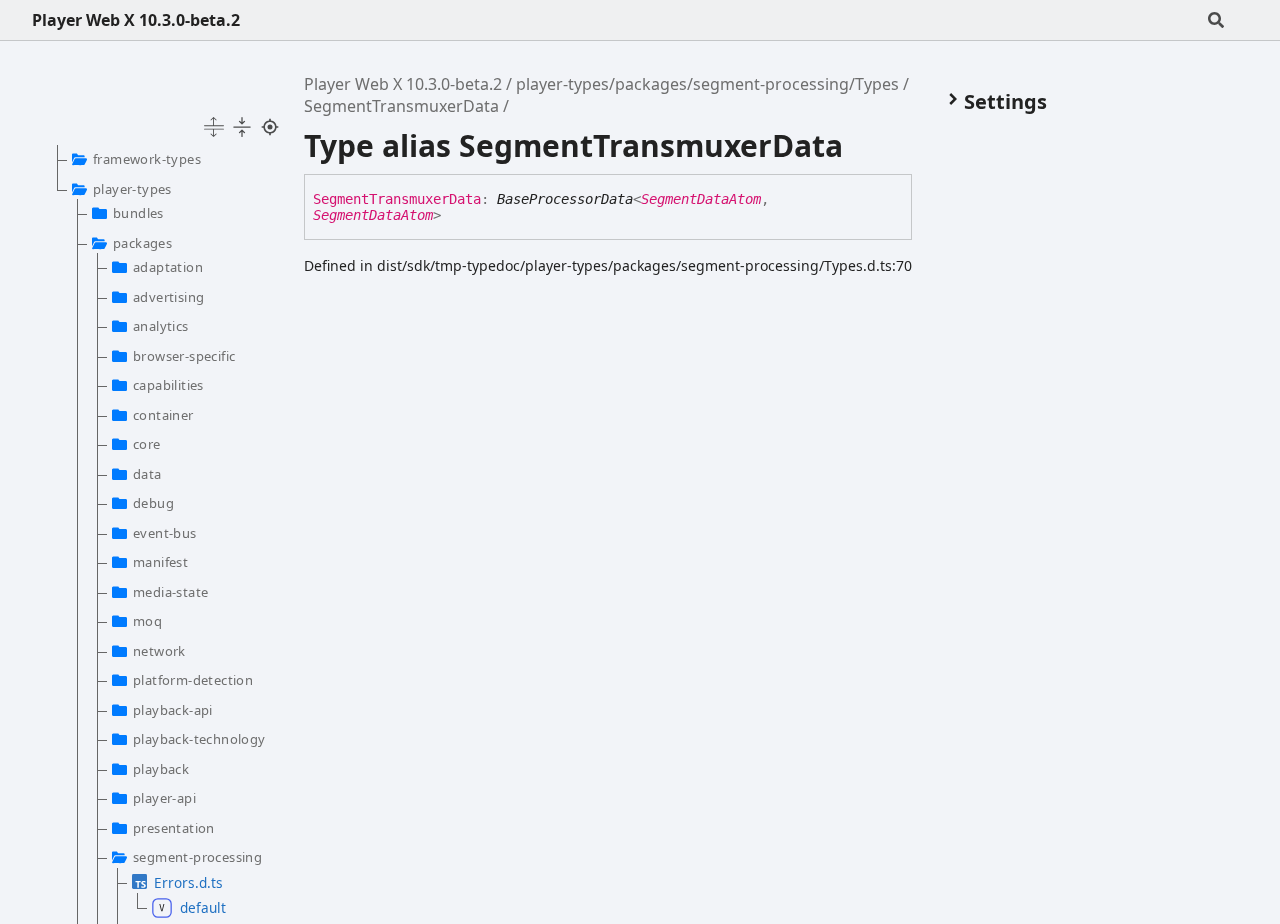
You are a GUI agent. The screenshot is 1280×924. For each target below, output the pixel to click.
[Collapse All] (242, 127)
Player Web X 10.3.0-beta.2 (136, 20)
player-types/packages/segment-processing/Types (707, 84)
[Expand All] (214, 127)
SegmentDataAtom (701, 199)
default (203, 907)
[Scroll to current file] (270, 127)
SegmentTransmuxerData (401, 106)
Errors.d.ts (188, 882)
